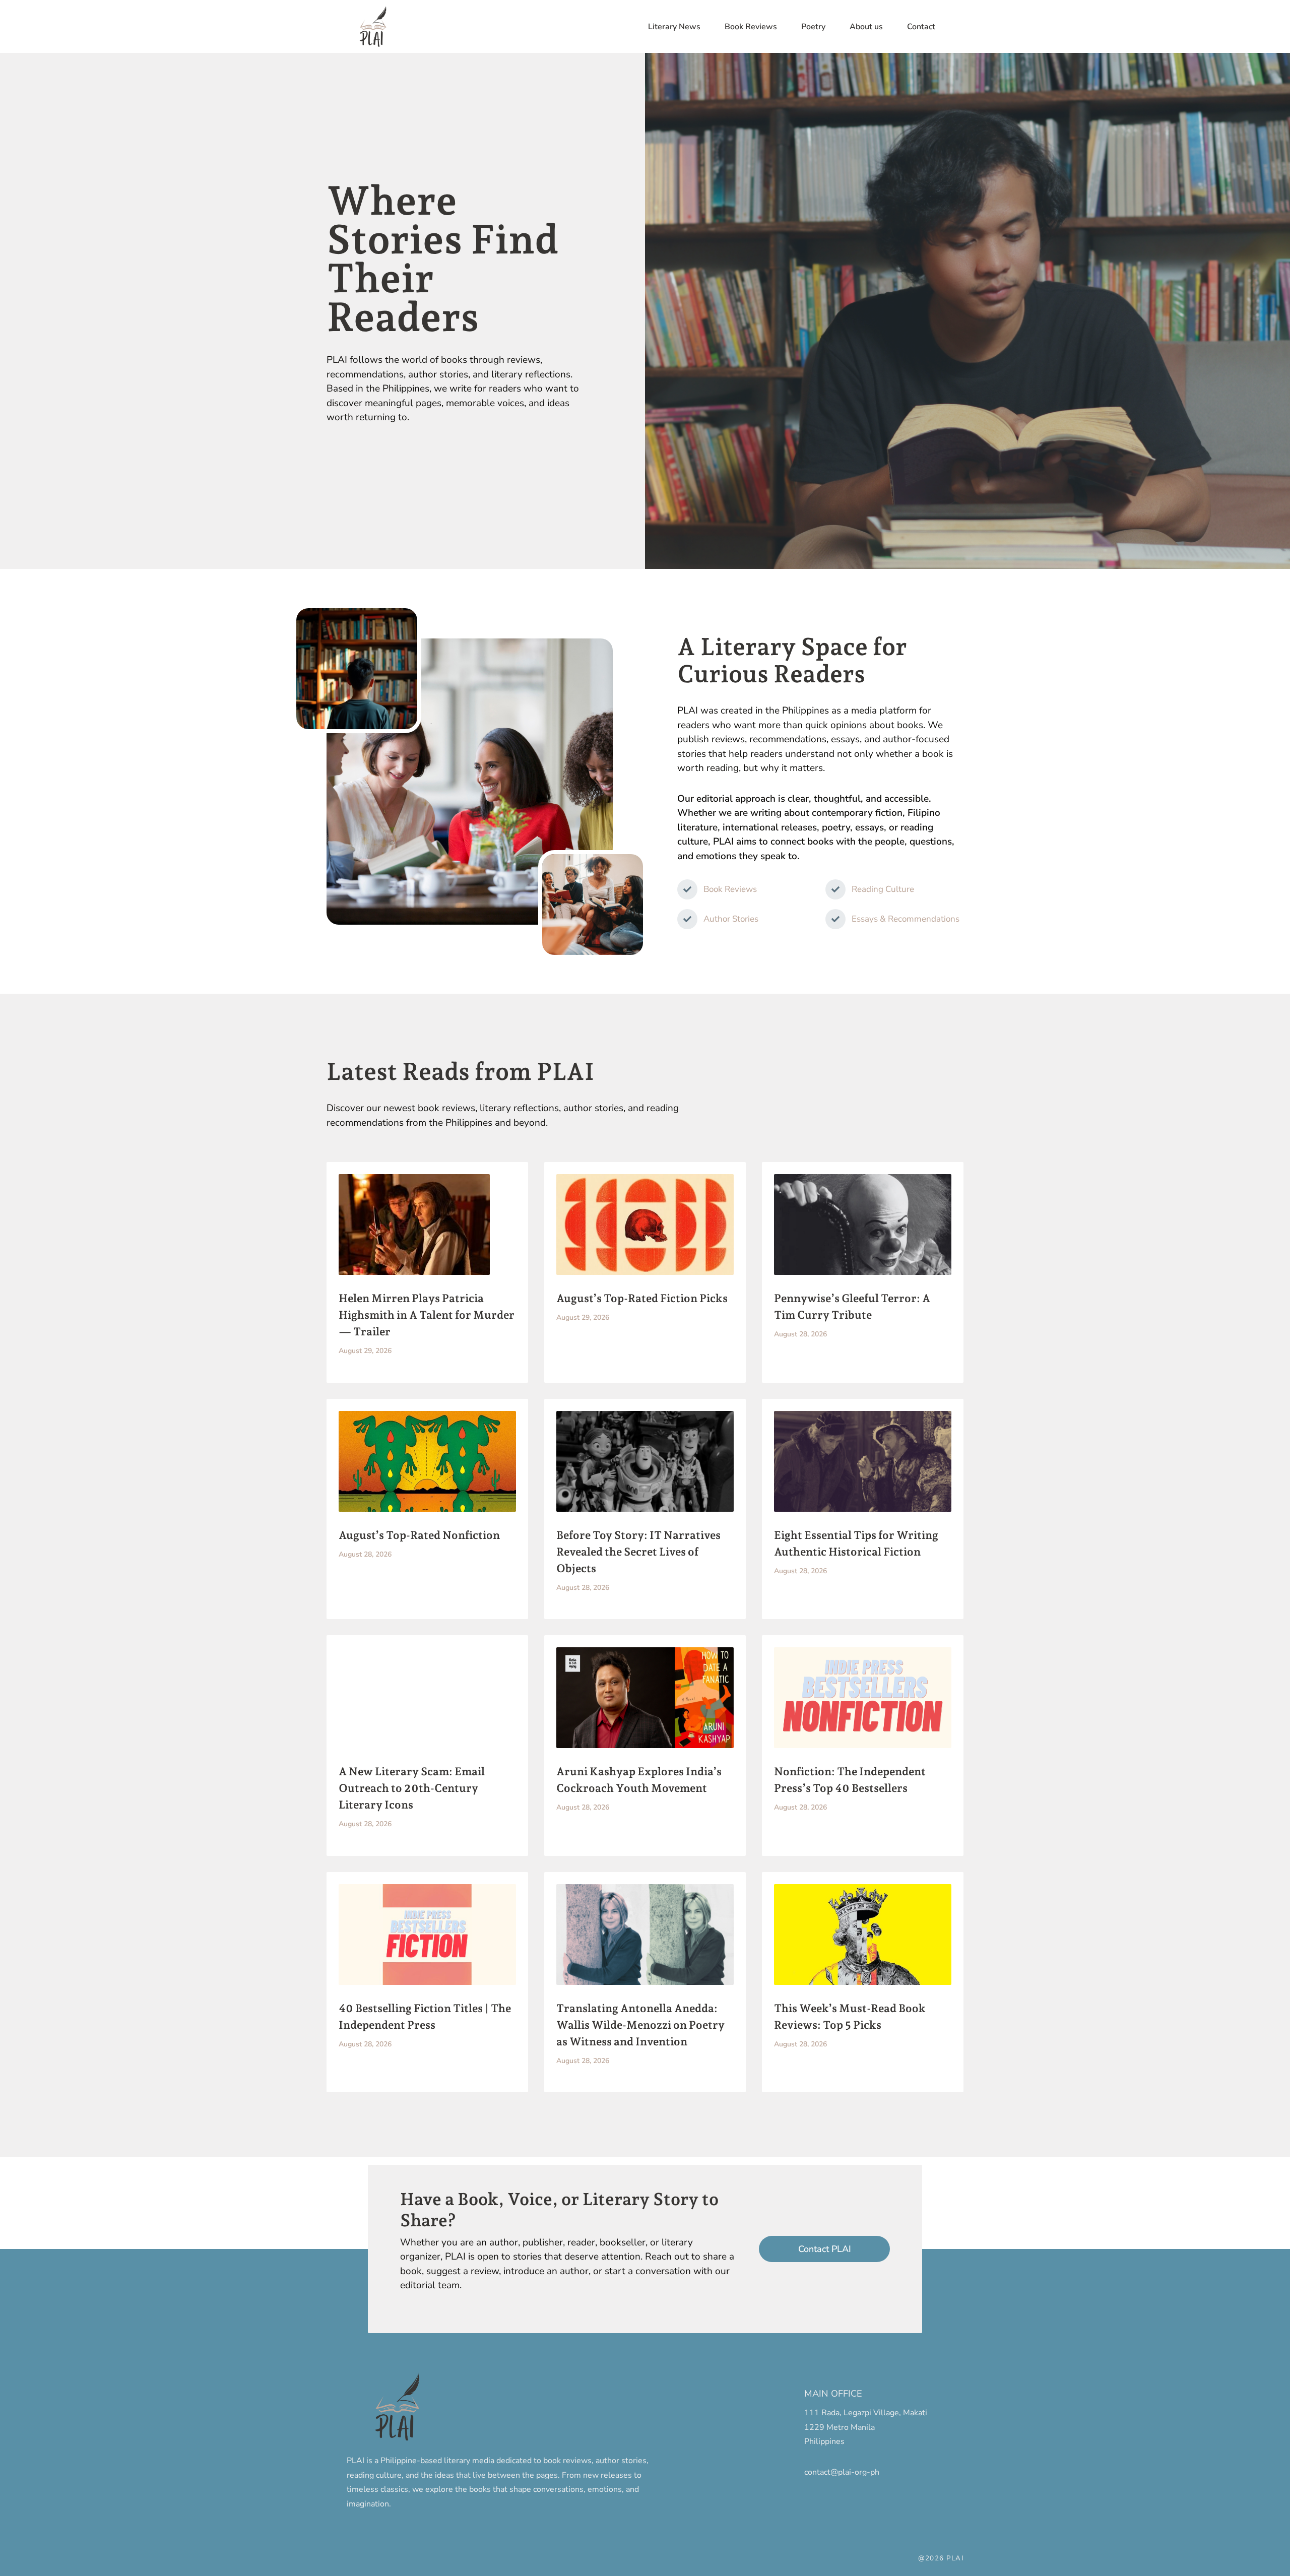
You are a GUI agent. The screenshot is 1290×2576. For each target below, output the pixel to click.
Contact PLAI (825, 2249)
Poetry (813, 27)
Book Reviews (751, 27)
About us (866, 27)
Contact (921, 27)
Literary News (674, 27)
